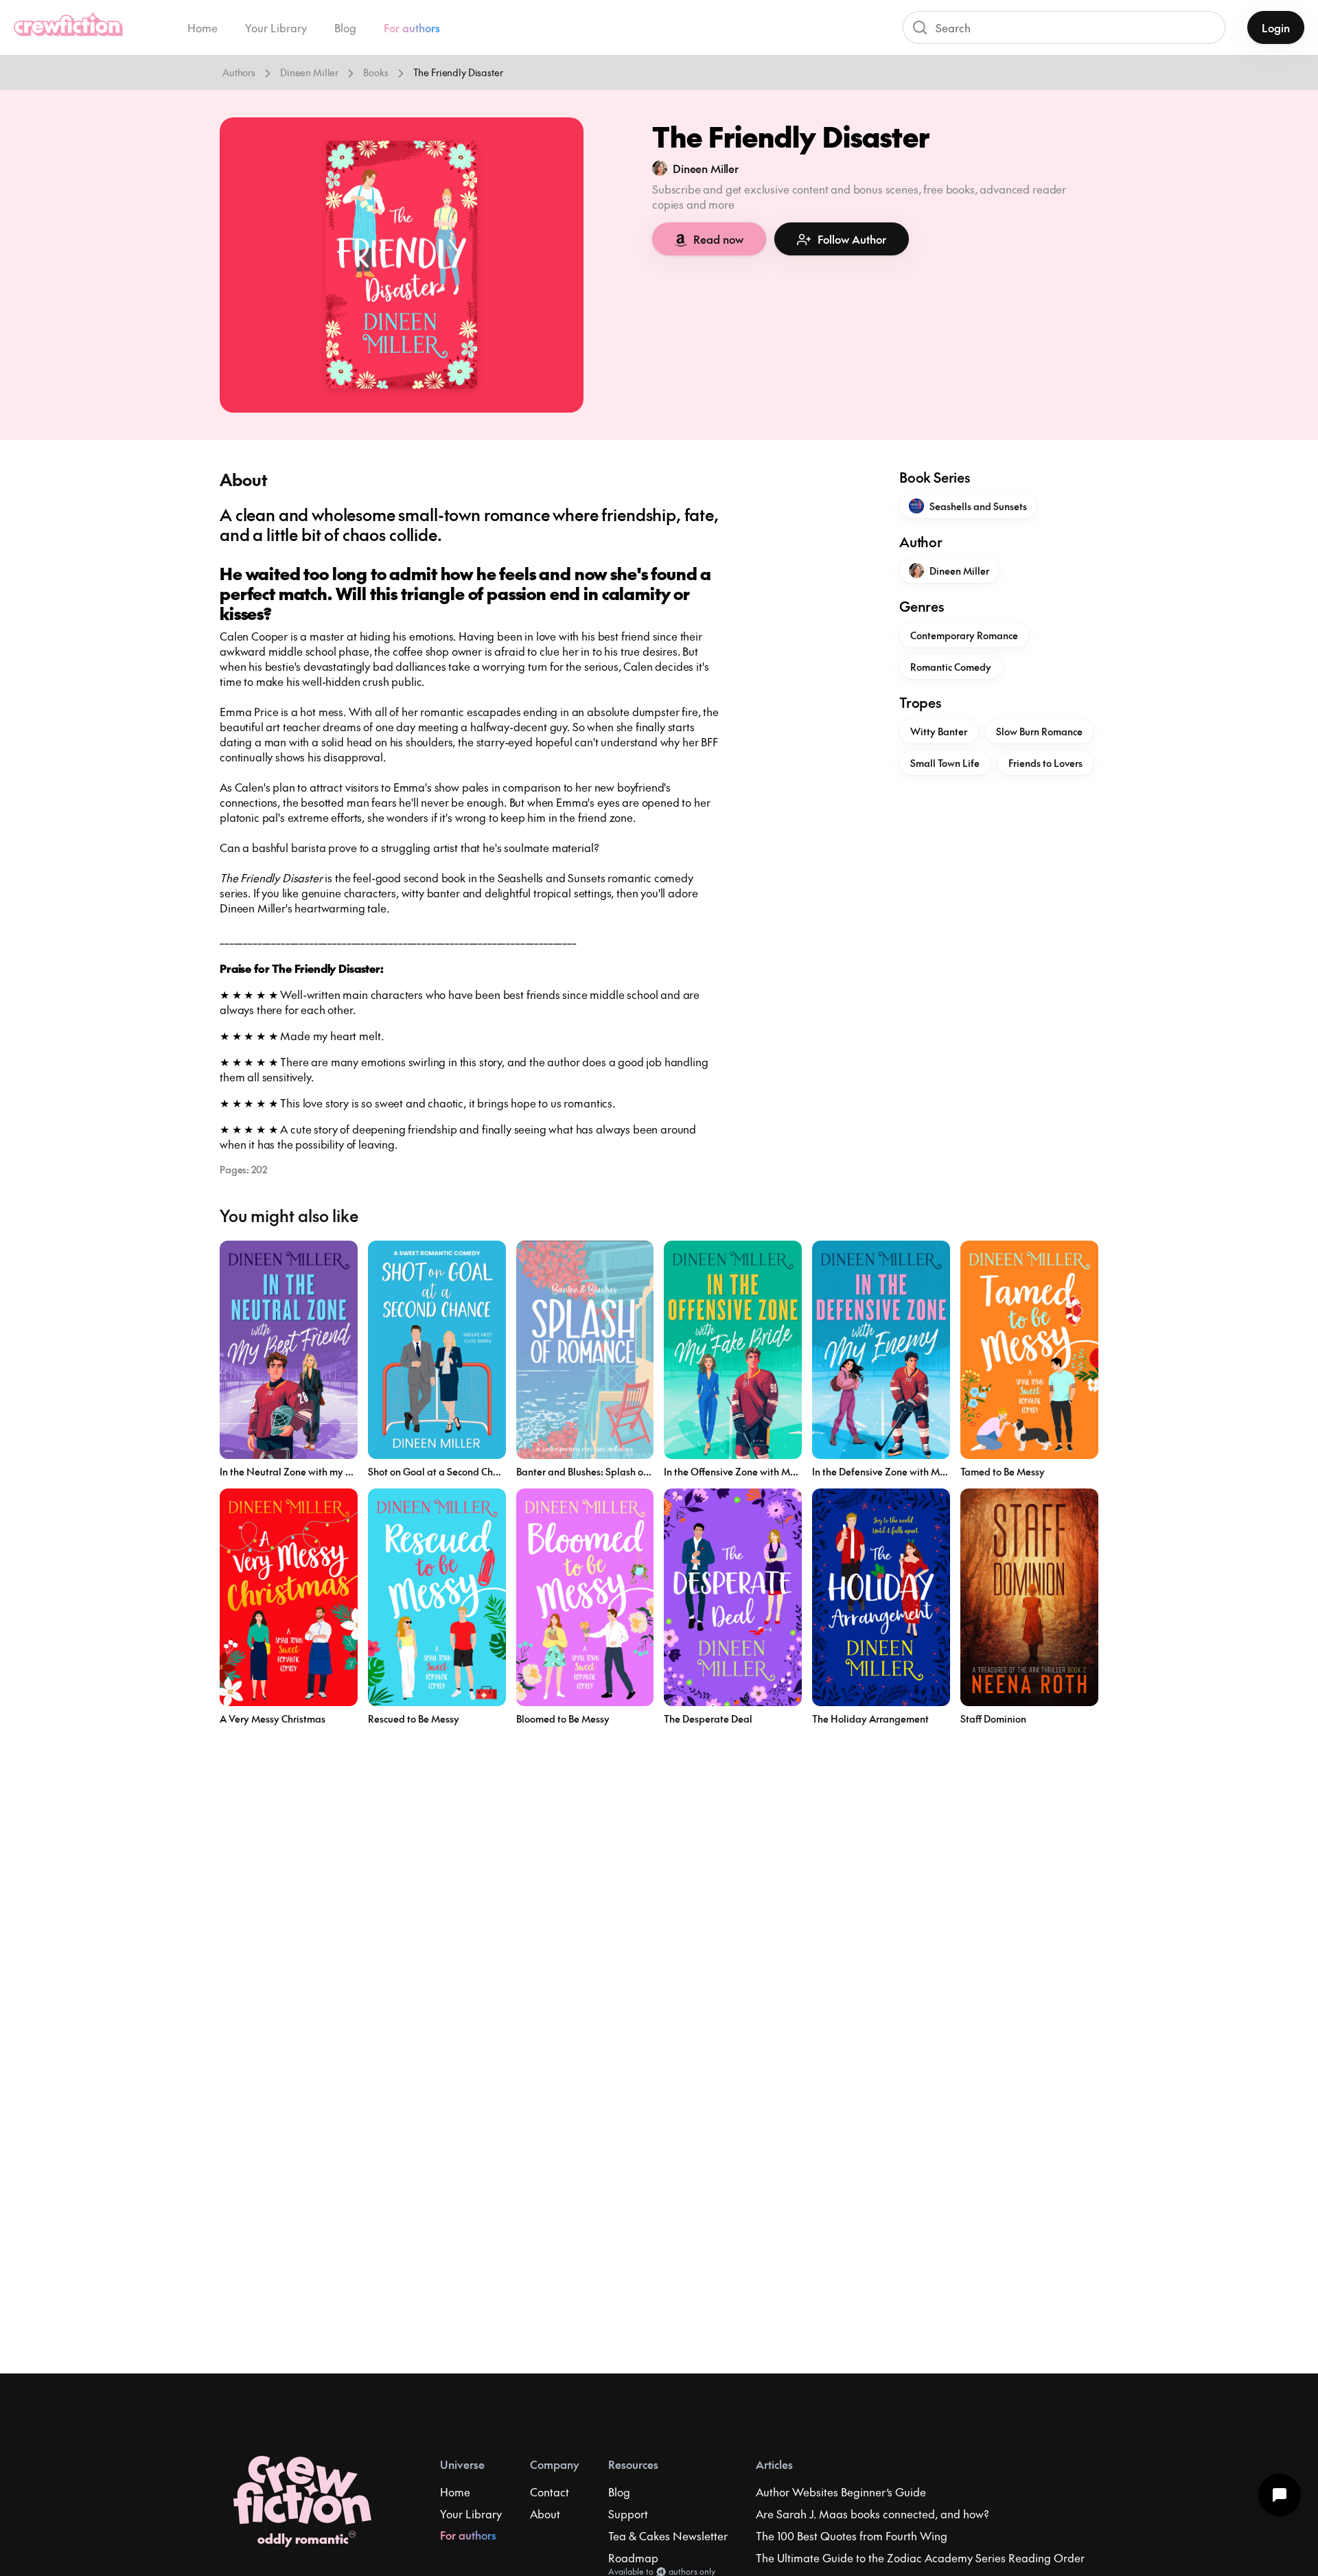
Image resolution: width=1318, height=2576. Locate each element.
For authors (412, 27)
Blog (345, 27)
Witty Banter (939, 731)
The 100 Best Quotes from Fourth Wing (852, 2535)
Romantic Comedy (951, 667)
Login (1276, 27)
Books (375, 72)
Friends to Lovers (1045, 763)
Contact (550, 2492)
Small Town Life (945, 763)
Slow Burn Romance (1039, 731)
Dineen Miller (309, 72)
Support (628, 2514)
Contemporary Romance (964, 635)
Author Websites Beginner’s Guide (841, 2492)
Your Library (276, 27)
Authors (239, 72)
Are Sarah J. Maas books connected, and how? (872, 2514)
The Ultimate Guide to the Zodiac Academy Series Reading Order (920, 2557)
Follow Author (852, 239)
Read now (718, 239)
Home (203, 27)
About (545, 2514)
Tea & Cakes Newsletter (668, 2535)
